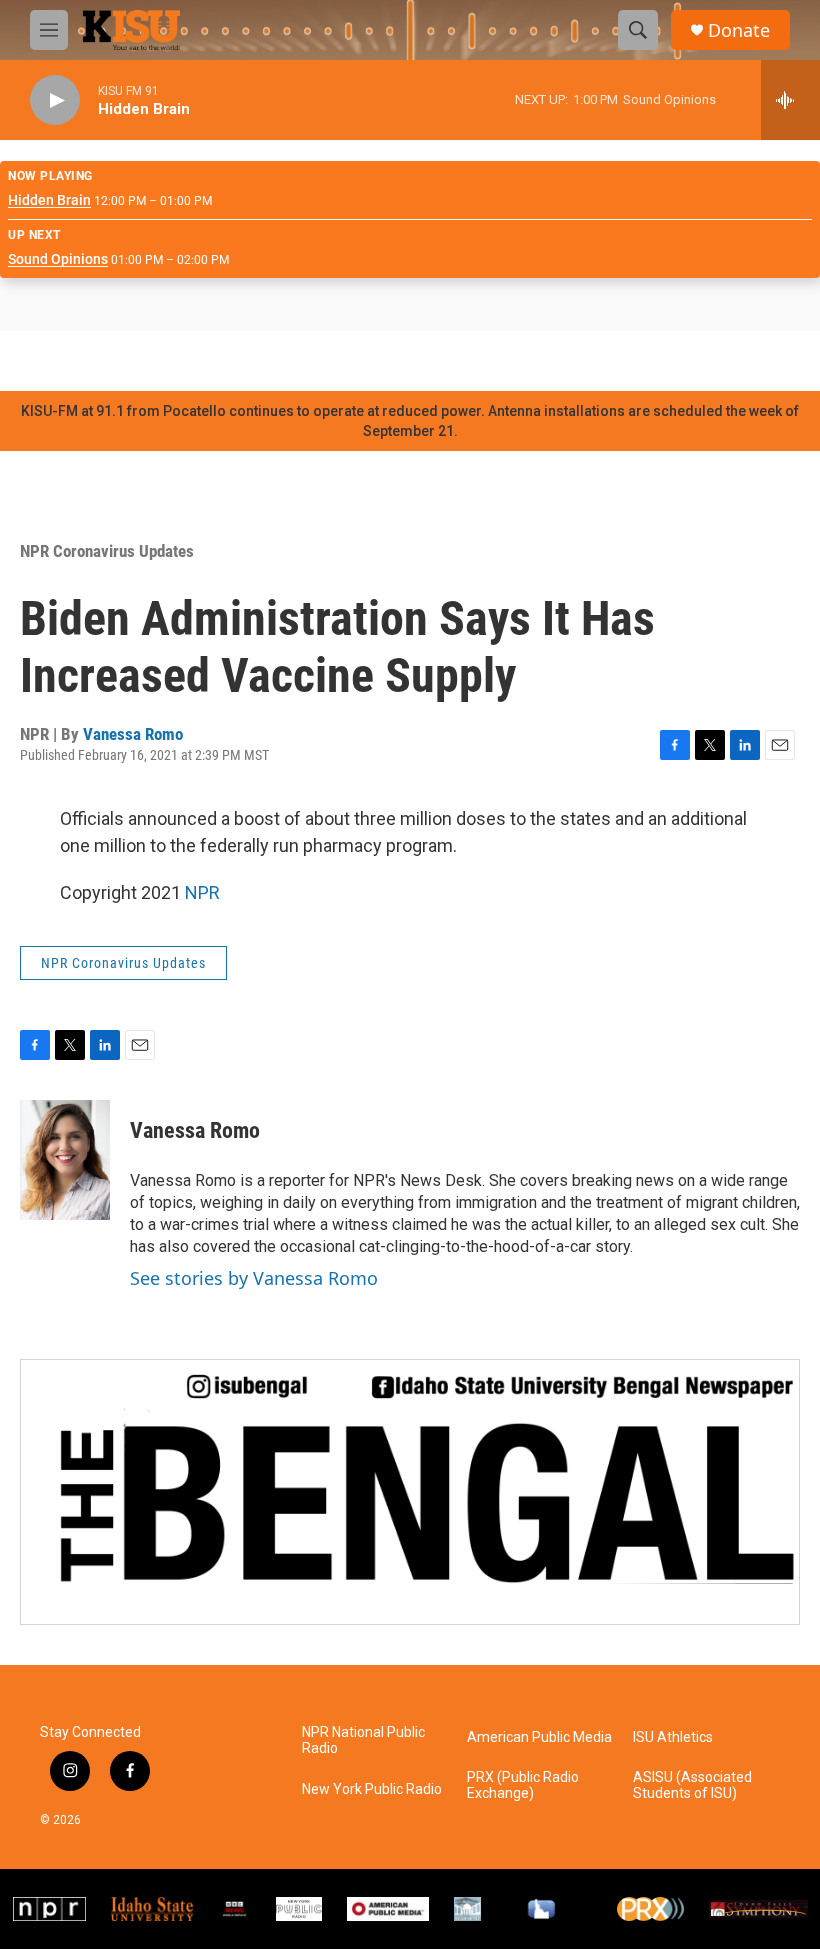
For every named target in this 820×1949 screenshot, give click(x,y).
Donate (739, 30)
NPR (202, 892)
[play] (55, 100)
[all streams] (790, 100)
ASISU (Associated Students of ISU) (692, 1785)
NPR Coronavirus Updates (107, 551)
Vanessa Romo (133, 734)
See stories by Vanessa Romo (254, 1278)
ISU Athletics (673, 1737)
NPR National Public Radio (363, 1740)
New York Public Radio (372, 1789)
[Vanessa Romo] (65, 1160)
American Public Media (539, 1737)
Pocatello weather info (320, 361)
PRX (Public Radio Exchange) (523, 1785)
